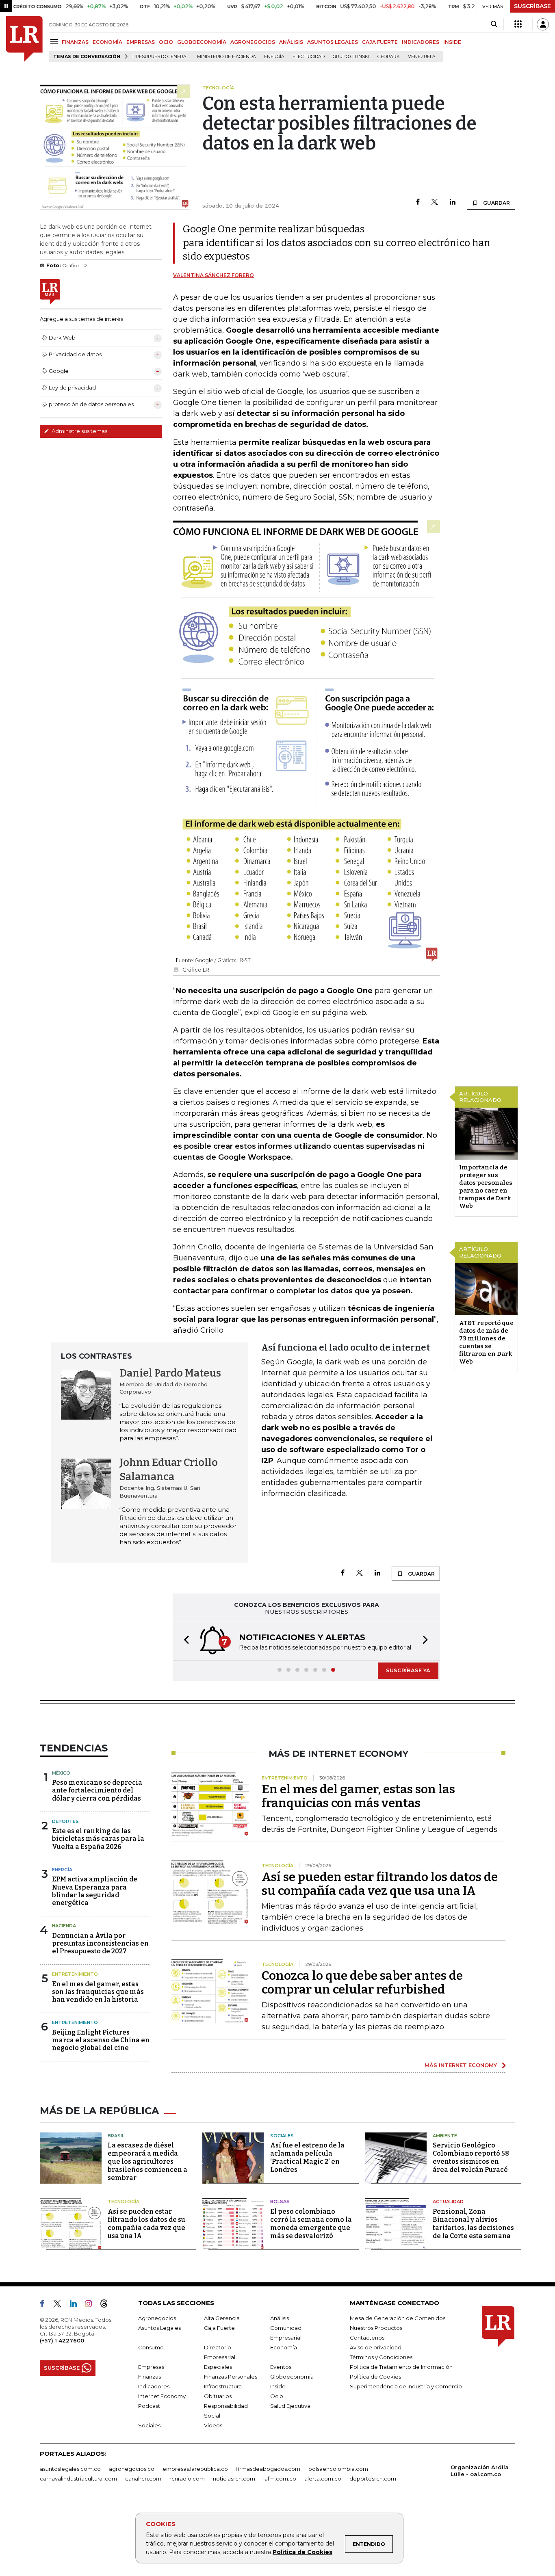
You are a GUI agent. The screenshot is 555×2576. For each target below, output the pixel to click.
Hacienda (64, 1926)
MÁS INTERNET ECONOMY (461, 2065)
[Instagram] (92, 2305)
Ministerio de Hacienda (227, 57)
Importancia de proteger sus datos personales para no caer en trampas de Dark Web (486, 1187)
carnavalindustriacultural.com (78, 2479)
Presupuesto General (161, 57)
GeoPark (389, 57)
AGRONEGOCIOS (253, 42)
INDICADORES (421, 42)
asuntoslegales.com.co (70, 2469)
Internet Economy (162, 2396)
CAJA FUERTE (380, 42)
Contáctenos (367, 2338)
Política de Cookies (302, 2552)
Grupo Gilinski (351, 57)
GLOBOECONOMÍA (202, 42)
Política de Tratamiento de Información (401, 2367)
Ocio (277, 2396)
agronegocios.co (132, 2469)
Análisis (280, 2318)
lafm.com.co (280, 2479)
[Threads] (107, 2305)
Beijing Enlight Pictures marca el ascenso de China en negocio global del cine (101, 2040)
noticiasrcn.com (234, 2479)
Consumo (151, 2347)
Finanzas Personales (231, 2377)
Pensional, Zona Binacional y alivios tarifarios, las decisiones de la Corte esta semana (473, 2224)
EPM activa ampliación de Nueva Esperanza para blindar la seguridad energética (95, 1891)
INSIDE (452, 42)
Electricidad (309, 57)
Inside (278, 2386)
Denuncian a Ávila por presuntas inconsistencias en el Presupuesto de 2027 (100, 1943)
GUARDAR (496, 203)
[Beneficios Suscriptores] (518, 24)
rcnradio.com (187, 2479)
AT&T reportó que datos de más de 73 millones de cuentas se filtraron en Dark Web (486, 1342)
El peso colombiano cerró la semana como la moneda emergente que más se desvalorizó (311, 2224)
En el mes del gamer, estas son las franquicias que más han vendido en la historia (98, 1992)
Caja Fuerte (219, 2328)
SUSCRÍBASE (532, 6)
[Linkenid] (77, 2305)
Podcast (149, 2406)
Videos (213, 2425)
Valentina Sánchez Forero (214, 275)
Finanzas (150, 2377)
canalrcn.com (143, 2479)
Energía (274, 57)
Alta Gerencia (222, 2318)
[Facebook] (418, 202)
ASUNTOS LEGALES (333, 42)
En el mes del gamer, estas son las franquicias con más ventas (358, 1796)
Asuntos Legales (159, 2328)
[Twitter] (435, 202)
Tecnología (124, 2202)
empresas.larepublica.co (195, 2469)
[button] (184, 1641)
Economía (284, 2347)
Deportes (65, 1821)
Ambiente (445, 2136)
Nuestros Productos (376, 2328)
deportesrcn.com (373, 2479)
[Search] (494, 24)
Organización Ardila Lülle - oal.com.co (480, 2471)
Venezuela (422, 57)
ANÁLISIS (291, 42)
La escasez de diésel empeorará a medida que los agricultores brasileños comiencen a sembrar (147, 2161)
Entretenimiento (75, 1974)
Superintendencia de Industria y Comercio (406, 2386)
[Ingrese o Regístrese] (543, 24)
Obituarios (218, 2396)
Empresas (151, 2367)
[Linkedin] (453, 202)
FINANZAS (75, 42)
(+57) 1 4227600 (62, 2340)
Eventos (281, 2367)
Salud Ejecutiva (290, 2406)
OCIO (166, 42)
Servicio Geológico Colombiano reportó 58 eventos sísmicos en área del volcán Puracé (471, 2157)
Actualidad (448, 2202)
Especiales (218, 2367)
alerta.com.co (323, 2479)
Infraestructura (223, 2386)
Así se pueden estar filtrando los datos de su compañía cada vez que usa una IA (380, 1884)
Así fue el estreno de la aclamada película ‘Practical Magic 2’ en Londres (307, 2157)
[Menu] (55, 42)
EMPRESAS (141, 42)
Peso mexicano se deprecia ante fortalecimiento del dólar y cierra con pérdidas (97, 1790)
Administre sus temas (79, 431)
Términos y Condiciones (381, 2357)
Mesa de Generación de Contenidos (398, 2318)
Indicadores (154, 2386)
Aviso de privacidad (376, 2347)
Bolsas (280, 2202)
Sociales (282, 2136)
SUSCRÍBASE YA (408, 1670)
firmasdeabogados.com (268, 2469)
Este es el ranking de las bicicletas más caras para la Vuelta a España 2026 (98, 1839)
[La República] (24, 39)
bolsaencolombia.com (338, 2469)
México (61, 1773)
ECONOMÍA (107, 42)
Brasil (116, 2136)
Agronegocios (157, 2318)
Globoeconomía (292, 2377)
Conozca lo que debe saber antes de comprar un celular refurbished (362, 1983)
